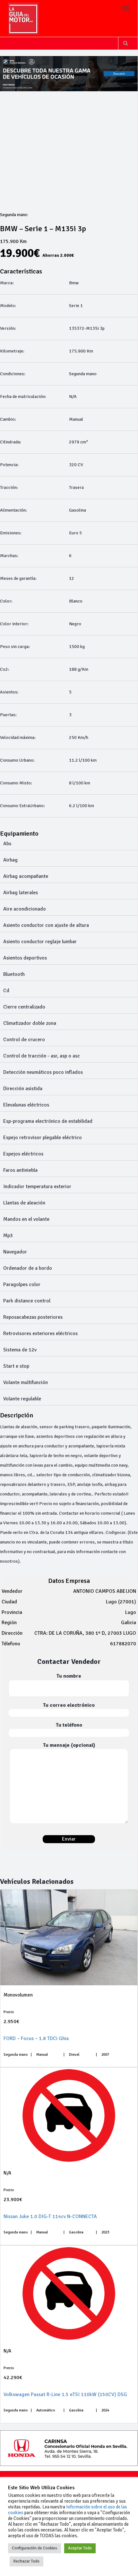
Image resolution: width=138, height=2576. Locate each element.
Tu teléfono (69, 1725)
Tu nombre (69, 1676)
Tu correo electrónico (69, 1705)
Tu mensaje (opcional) (69, 1745)
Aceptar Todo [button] (80, 2548)
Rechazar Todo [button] (26, 2561)
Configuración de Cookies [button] (34, 2548)
